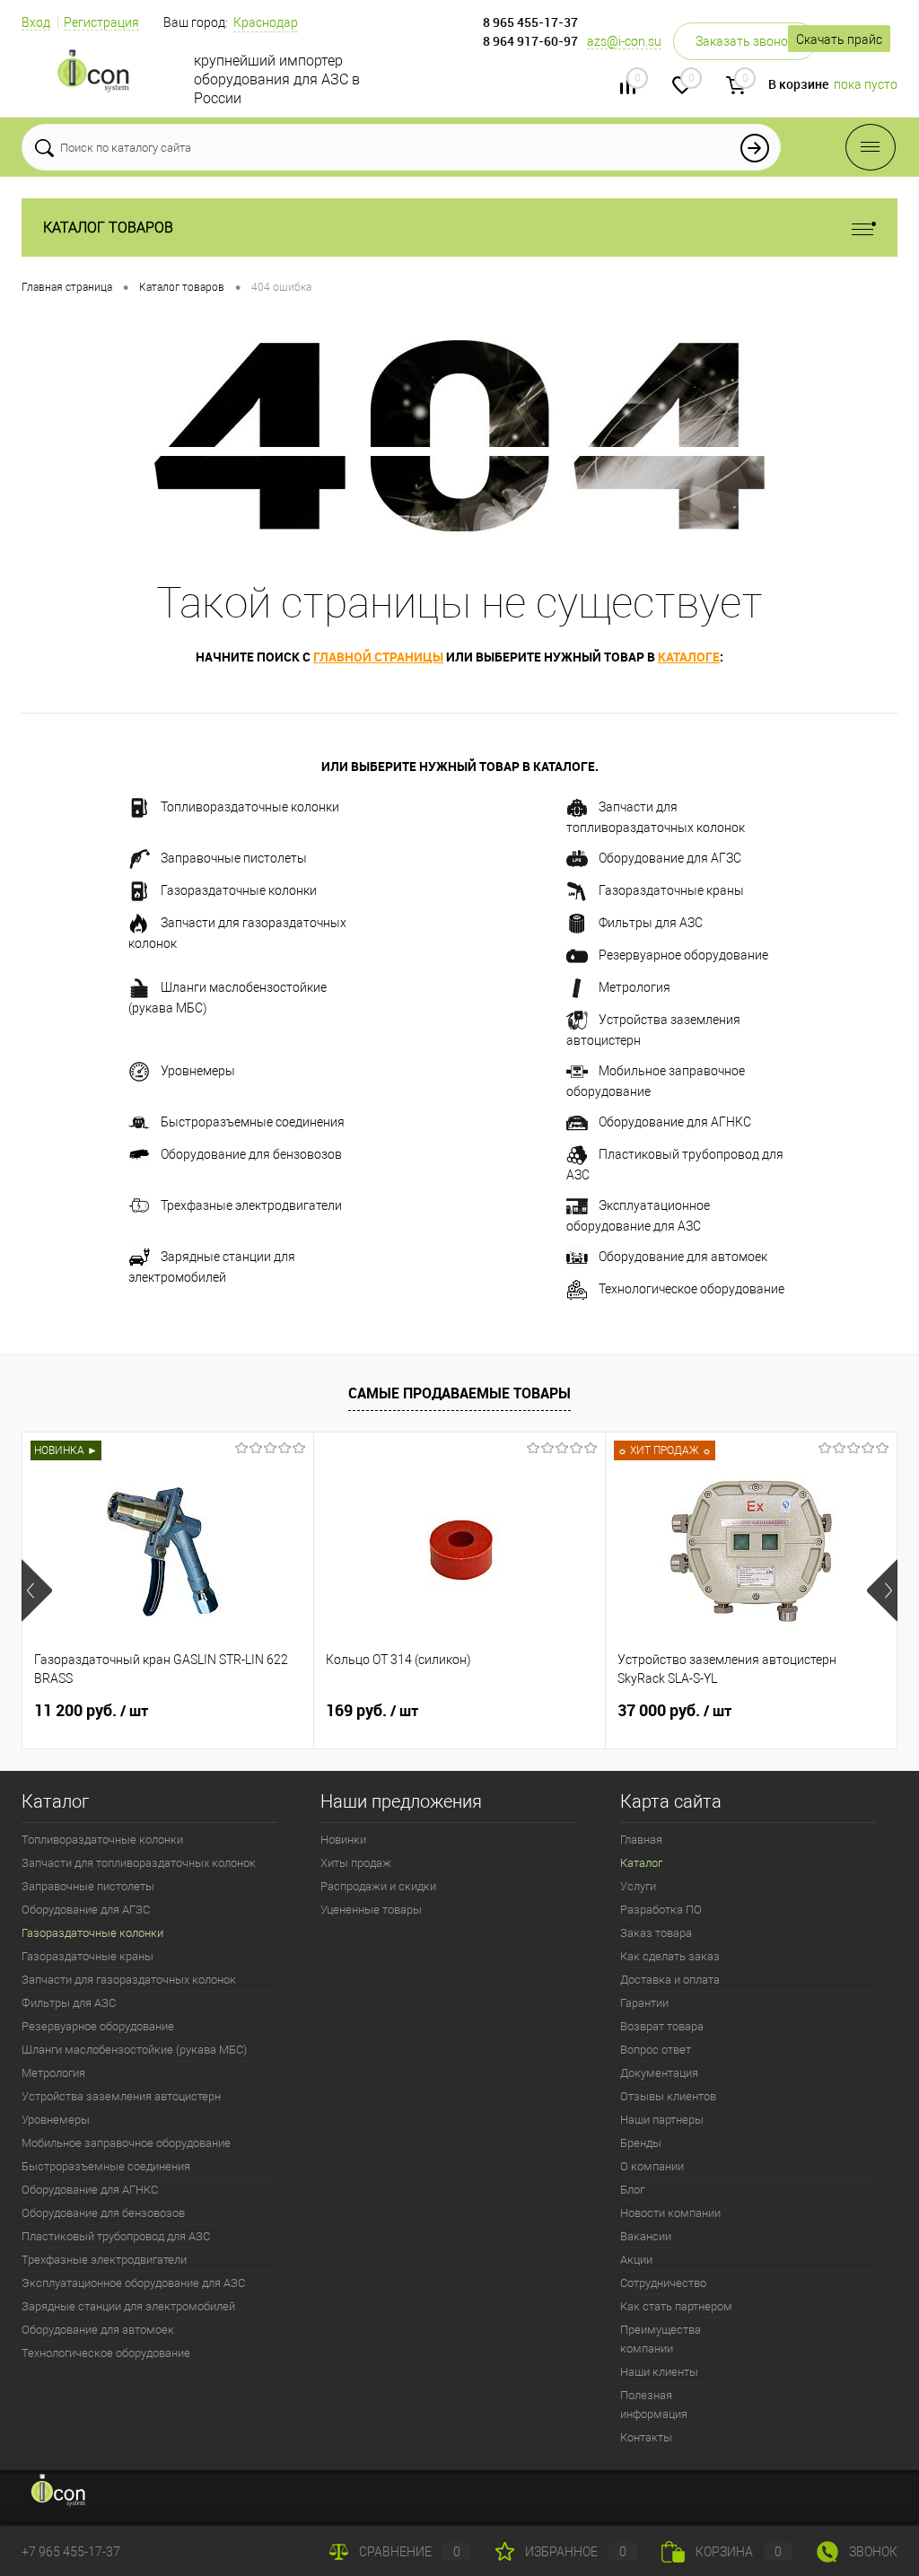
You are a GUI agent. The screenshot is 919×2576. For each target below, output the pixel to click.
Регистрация (101, 22)
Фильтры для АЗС (651, 923)
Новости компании (670, 2213)
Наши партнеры (662, 2120)
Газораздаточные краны (671, 890)
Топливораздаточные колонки (250, 807)
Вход (36, 22)
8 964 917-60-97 (530, 41)
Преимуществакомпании (661, 2339)
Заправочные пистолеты (234, 858)
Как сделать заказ (670, 1956)
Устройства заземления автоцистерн (653, 1030)
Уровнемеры (198, 1071)
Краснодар (266, 22)
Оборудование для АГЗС (670, 858)
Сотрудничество (663, 2283)
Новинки (343, 1840)
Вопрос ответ (656, 2050)
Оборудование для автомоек (683, 1257)
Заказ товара (656, 1933)
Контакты (646, 2437)
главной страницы (378, 657)
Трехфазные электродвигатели (251, 1205)
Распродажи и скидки (378, 1886)
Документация (659, 2073)
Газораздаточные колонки (239, 890)
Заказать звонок (745, 41)
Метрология (635, 987)
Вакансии (646, 2236)
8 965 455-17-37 (530, 22)
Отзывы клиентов (668, 2096)
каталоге (689, 657)
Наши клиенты (659, 2372)
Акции (636, 2260)
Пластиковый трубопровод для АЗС (675, 1165)
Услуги (638, 1886)
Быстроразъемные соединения (253, 1122)
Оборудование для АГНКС (675, 1122)
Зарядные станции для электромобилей (212, 1267)
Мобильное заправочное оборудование (656, 1081)
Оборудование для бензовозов (251, 1154)
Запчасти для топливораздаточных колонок (656, 817)
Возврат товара (662, 2026)
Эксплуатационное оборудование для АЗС (638, 1216)
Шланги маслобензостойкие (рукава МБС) (228, 998)
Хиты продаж (356, 1863)
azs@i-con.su (624, 41)
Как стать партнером (676, 2306)
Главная (641, 1840)
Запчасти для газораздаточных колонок (237, 933)
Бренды (641, 2143)
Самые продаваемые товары (459, 1393)
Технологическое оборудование (691, 1289)
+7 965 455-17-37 (71, 2552)
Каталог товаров (108, 228)
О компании (652, 2166)
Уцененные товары (371, 1910)
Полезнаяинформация (654, 2405)
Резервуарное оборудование (683, 955)
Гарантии (644, 2003)
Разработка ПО (661, 1910)
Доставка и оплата (670, 1980)
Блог (632, 2190)
